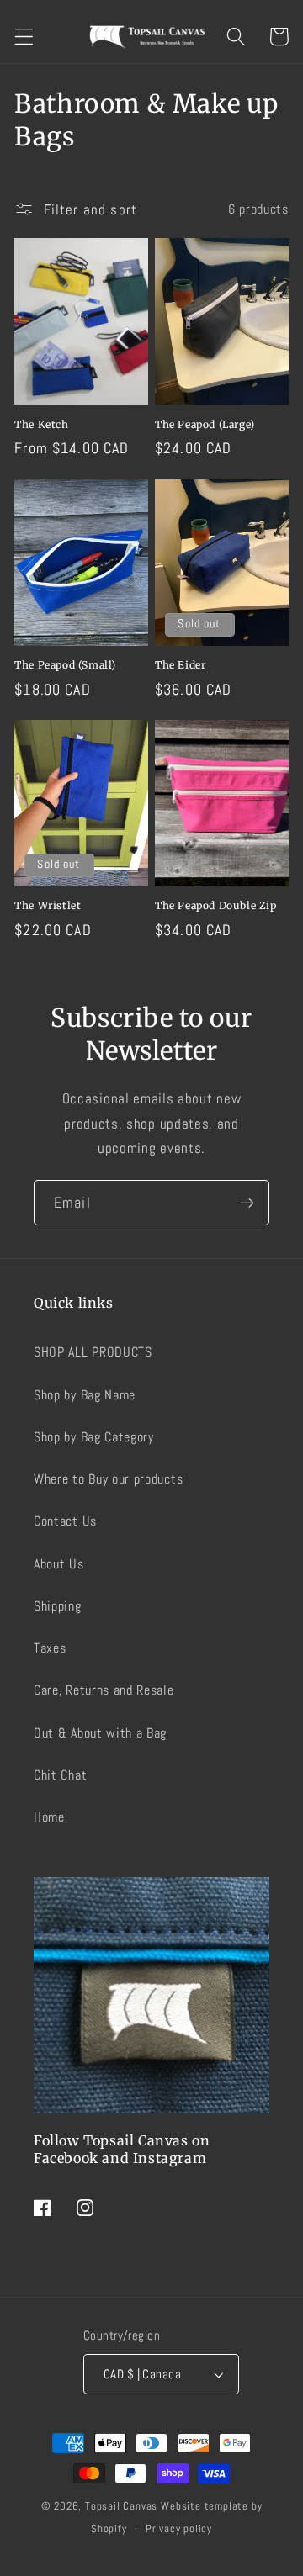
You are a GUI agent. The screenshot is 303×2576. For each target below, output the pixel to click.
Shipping (58, 1606)
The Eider (180, 665)
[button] (24, 37)
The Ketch (41, 424)
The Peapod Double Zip (216, 905)
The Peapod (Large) (205, 424)
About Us (59, 1564)
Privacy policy (179, 2529)
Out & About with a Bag (100, 1733)
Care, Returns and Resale (104, 1690)
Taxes (50, 1648)
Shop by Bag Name (85, 1395)
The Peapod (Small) (65, 665)
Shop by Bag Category (94, 1437)
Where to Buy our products (108, 1479)
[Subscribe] (247, 1203)
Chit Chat (60, 1775)
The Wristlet (48, 905)
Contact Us (65, 1521)
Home (49, 1817)
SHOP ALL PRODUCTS (93, 1352)
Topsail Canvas (121, 2506)
